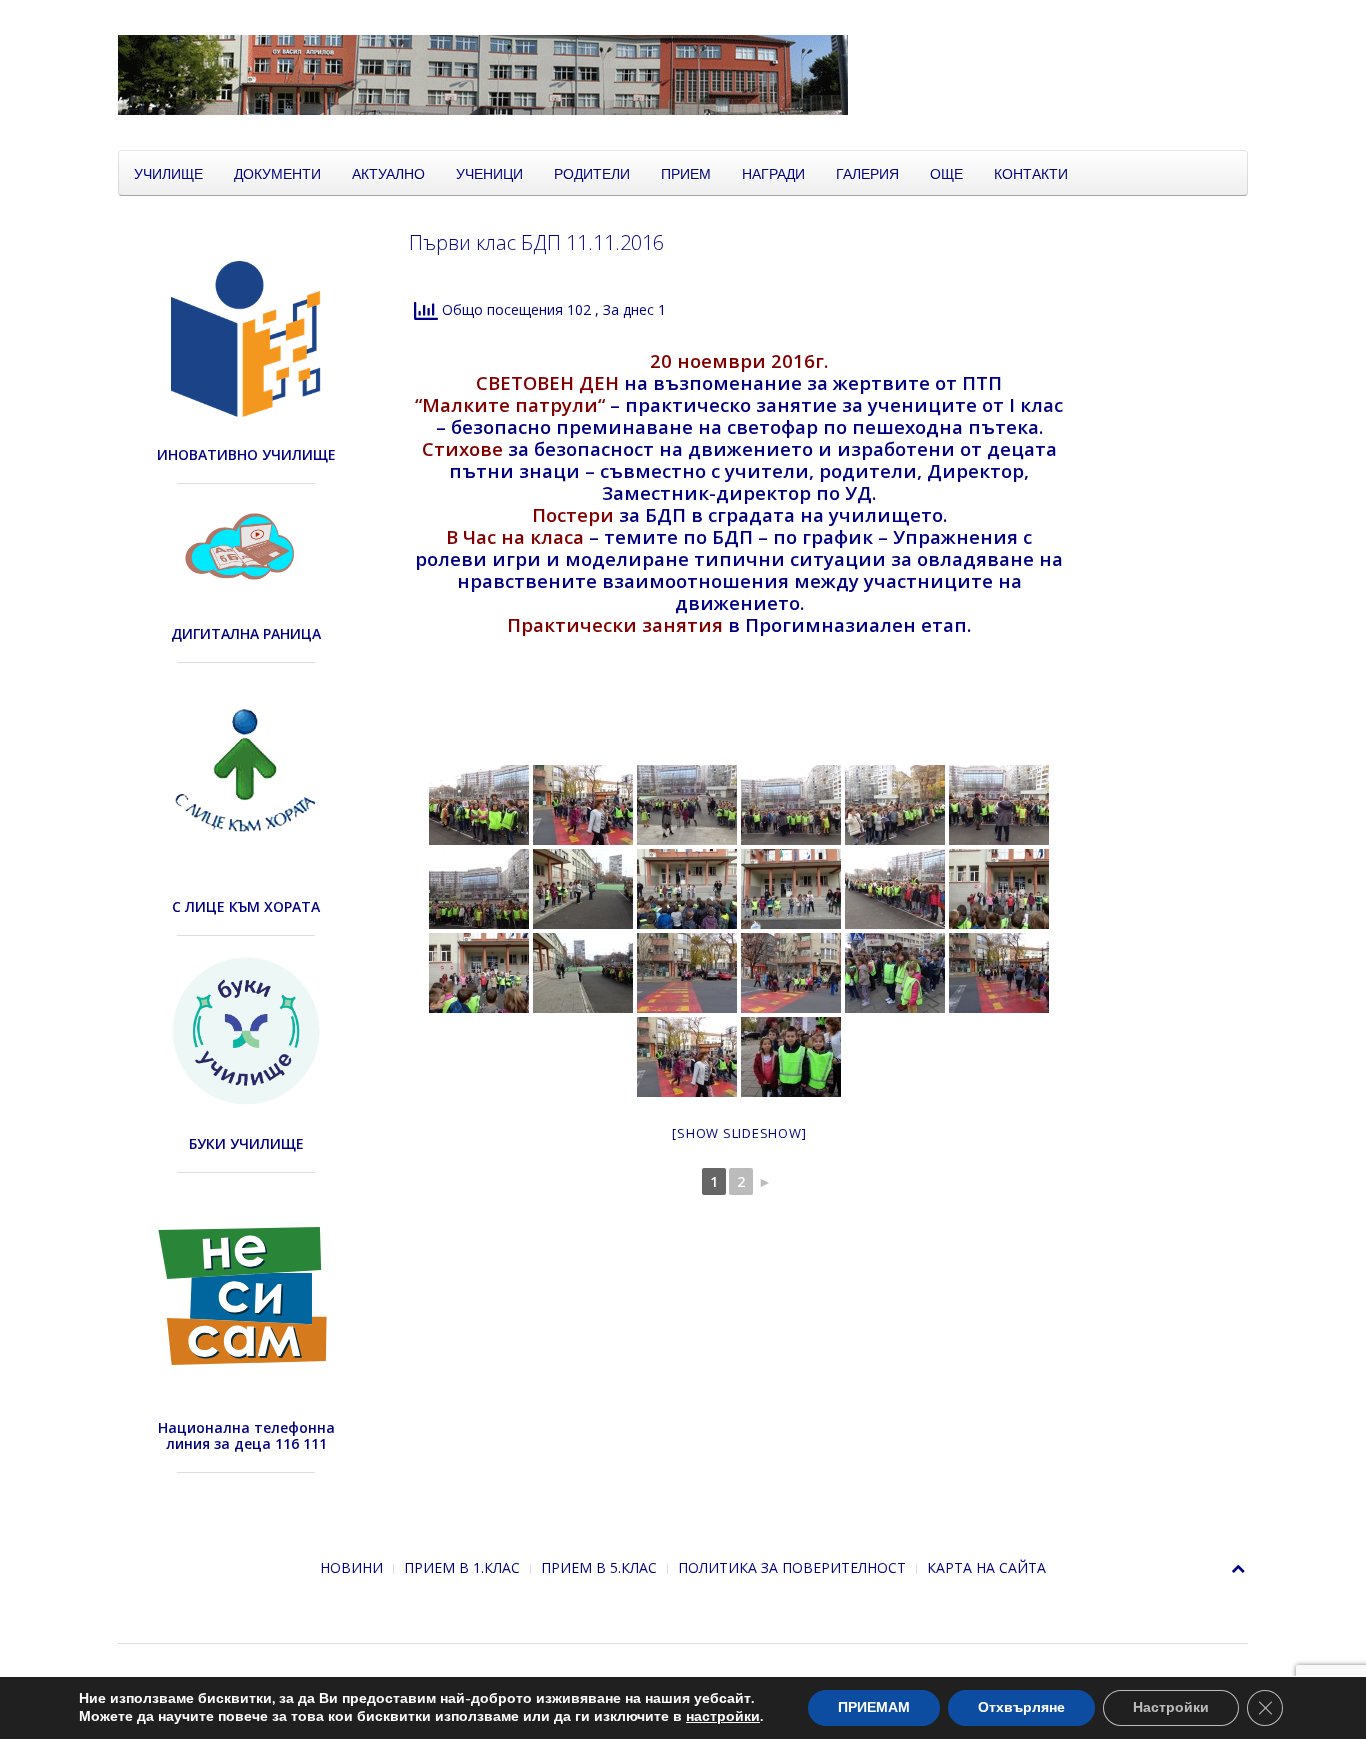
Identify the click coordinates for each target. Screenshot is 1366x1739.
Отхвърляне (1021, 1707)
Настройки (1171, 1707)
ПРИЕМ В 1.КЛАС (462, 1567)
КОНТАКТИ (1031, 173)
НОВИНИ (351, 1567)
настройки (723, 1717)
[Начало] (618, 73)
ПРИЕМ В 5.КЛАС (599, 1567)
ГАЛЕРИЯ (867, 173)
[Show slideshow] (739, 1133)
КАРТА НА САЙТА (986, 1567)
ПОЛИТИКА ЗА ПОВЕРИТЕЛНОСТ (792, 1567)
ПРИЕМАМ (874, 1707)
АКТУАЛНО (388, 173)
